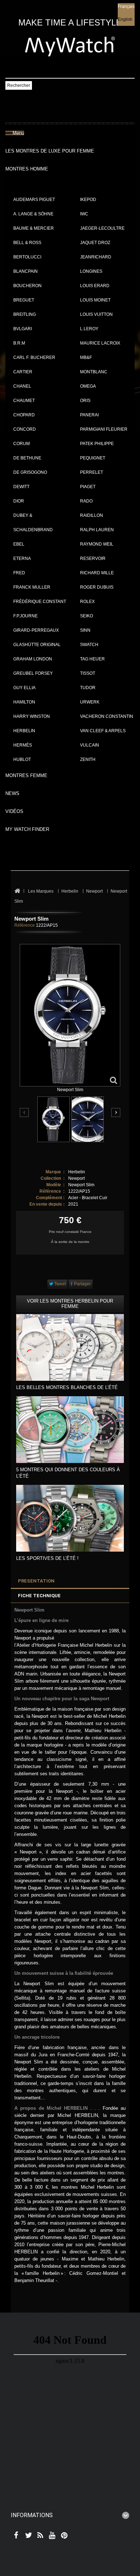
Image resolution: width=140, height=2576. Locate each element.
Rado (86, 501)
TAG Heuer (92, 659)
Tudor (88, 688)
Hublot (22, 759)
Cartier (23, 372)
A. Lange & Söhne (33, 214)
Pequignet (93, 458)
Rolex (87, 602)
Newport (76, 1178)
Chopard (24, 415)
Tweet (59, 1284)
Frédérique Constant (40, 602)
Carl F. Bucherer (34, 357)
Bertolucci (27, 257)
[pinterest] (63, 2536)
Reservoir (93, 558)
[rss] (39, 2536)
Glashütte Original (37, 645)
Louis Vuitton (96, 314)
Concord (25, 429)
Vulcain (90, 745)
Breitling (25, 314)
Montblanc (94, 372)
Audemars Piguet (34, 200)
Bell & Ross (27, 243)
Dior (19, 501)
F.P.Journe (25, 616)
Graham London (33, 659)
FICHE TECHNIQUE (39, 1596)
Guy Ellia (24, 688)
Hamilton (24, 702)
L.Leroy (89, 329)
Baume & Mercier (34, 228)
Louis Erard (95, 286)
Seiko (87, 616)
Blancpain (25, 271)
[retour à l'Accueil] (17, 891)
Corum (22, 444)
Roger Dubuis (97, 587)
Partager (82, 1284)
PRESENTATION (36, 1581)
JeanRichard (96, 257)
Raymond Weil (97, 544)
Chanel (22, 386)
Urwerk (90, 702)
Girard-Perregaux (36, 630)
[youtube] (51, 2536)
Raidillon (92, 515)
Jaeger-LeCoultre (102, 228)
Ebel (19, 544)
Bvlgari (23, 329)
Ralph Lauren (97, 530)
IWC (84, 214)
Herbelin (24, 731)
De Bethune (27, 458)
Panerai (89, 415)
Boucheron (27, 286)
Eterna (22, 558)
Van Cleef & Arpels (103, 731)
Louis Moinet (95, 300)
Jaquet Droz (95, 243)
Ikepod (88, 200)
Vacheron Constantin (107, 716)
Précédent (25, 1113)
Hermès (23, 745)
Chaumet (24, 401)
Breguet (24, 300)
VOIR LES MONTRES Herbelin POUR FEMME (70, 1304)
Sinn (85, 630)
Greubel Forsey (33, 673)
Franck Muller (32, 587)
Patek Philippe (97, 444)
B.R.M (19, 343)
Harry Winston (32, 716)
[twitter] (27, 2536)
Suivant (116, 1112)
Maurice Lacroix (100, 343)
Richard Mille (97, 573)
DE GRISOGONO (30, 472)
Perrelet (92, 472)
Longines (91, 271)
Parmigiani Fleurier (104, 429)
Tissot (88, 673)
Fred (19, 573)
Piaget (88, 487)
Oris (85, 401)
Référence (25, 925)
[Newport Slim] (53, 1119)
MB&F (86, 357)
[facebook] (15, 2536)
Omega (88, 386)
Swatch (89, 645)
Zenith (88, 759)
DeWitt (21, 487)
